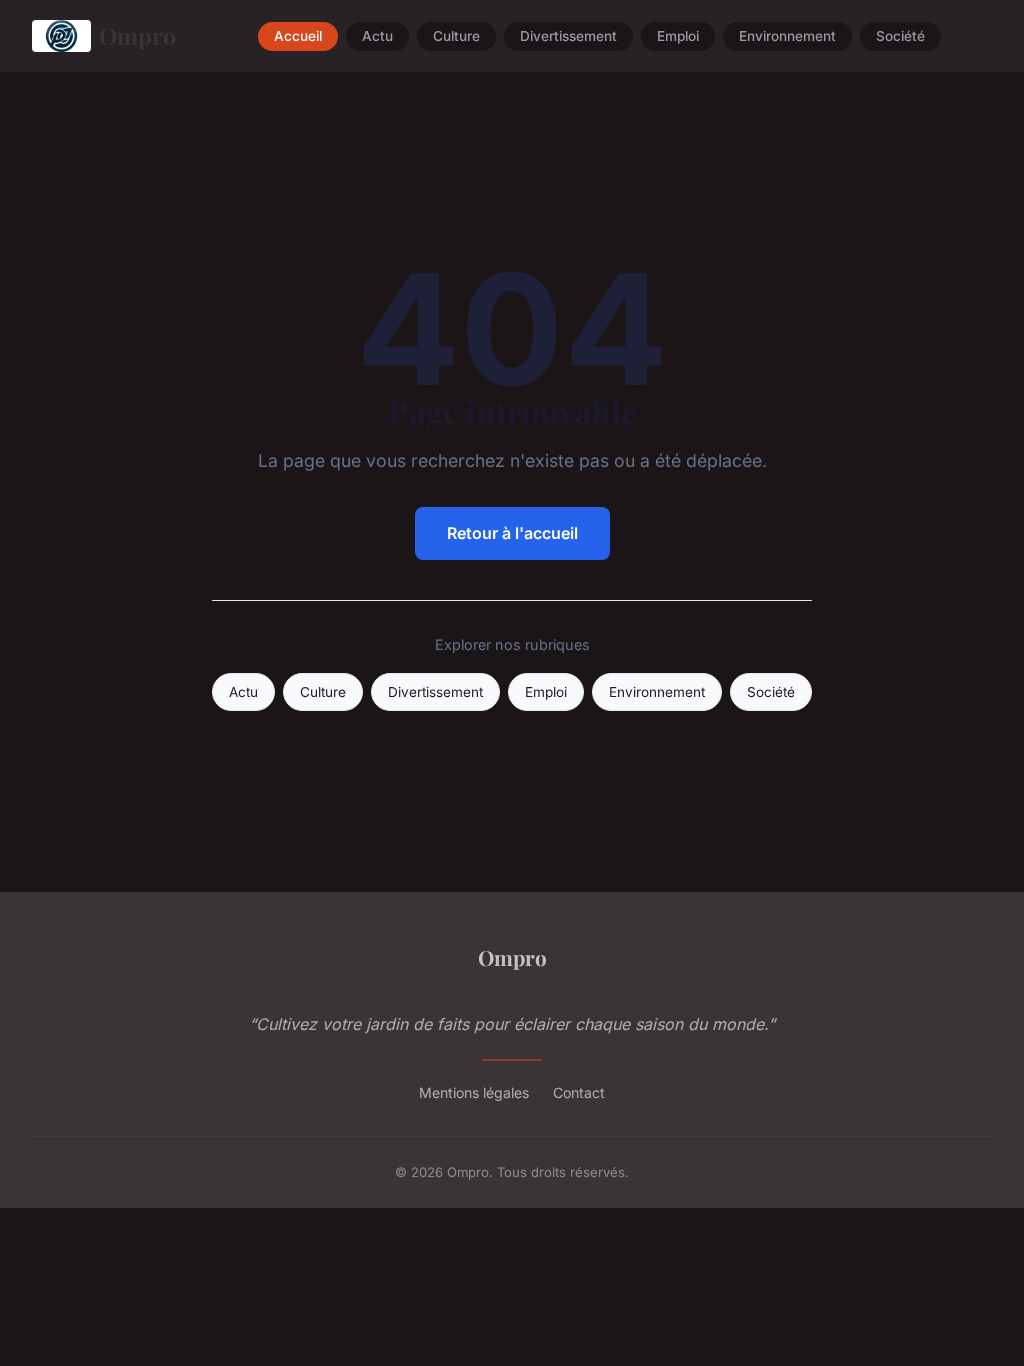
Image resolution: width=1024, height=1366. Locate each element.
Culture (456, 36)
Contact (579, 1092)
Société (900, 36)
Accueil (298, 36)
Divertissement (568, 36)
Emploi (678, 36)
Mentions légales (474, 1092)
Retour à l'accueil (512, 533)
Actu (377, 36)
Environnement (787, 36)
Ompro (137, 35)
